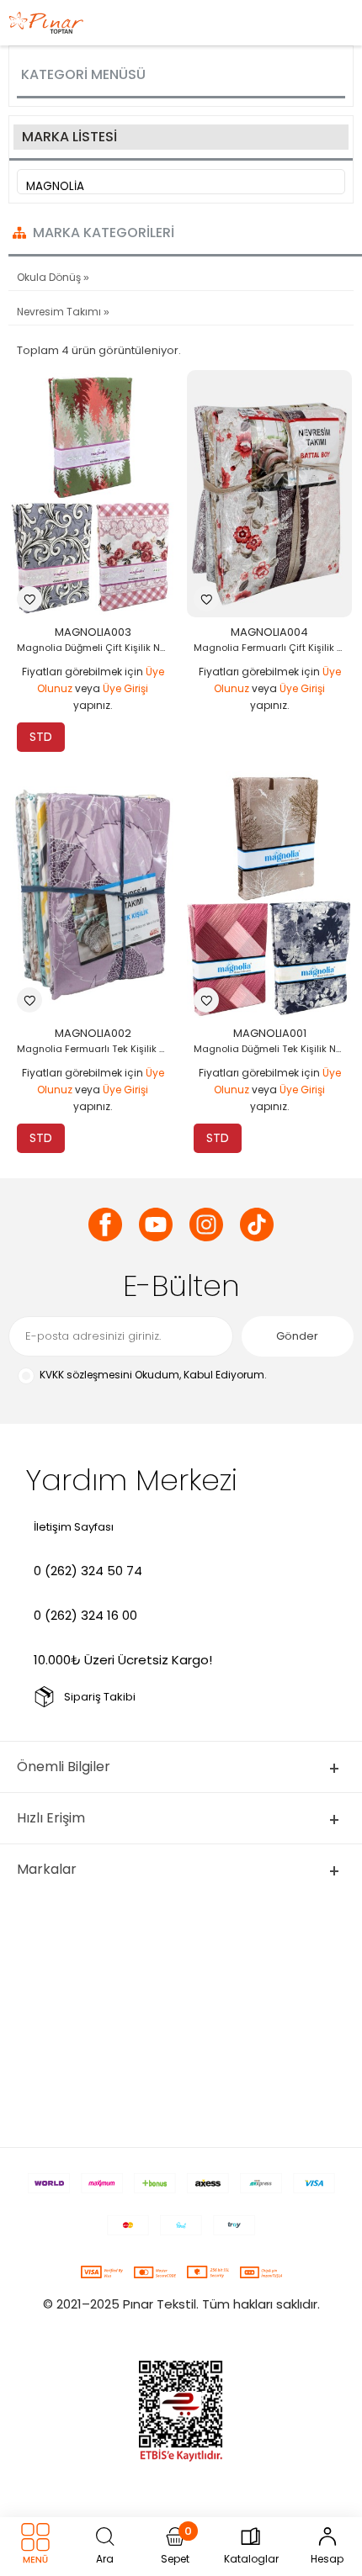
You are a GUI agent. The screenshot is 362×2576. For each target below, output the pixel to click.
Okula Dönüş (50, 277)
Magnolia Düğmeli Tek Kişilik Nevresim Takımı (274, 1049)
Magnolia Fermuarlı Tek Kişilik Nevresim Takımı (97, 1049)
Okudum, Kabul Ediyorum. (153, 1375)
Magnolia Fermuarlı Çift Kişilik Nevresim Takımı (274, 648)
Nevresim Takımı (60, 312)
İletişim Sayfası (74, 1527)
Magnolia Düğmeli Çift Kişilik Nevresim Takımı (97, 648)
